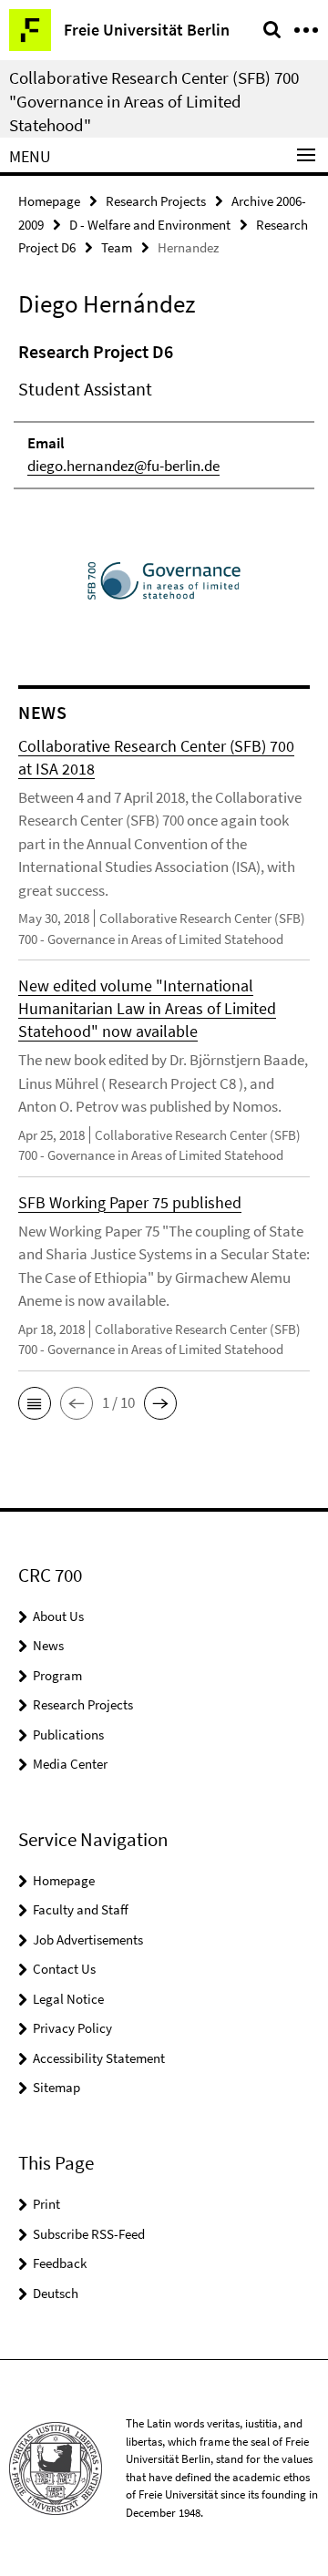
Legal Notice (68, 1999)
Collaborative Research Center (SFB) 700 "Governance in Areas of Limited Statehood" (154, 101)
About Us (58, 1616)
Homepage (49, 201)
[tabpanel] (164, 414)
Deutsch (56, 2293)
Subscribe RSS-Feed (89, 2234)
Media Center (70, 1764)
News (48, 1645)
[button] (35, 1403)
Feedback (60, 2263)
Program (57, 1675)
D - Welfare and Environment (150, 225)
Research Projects (156, 201)
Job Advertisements (88, 1940)
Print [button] (46, 2204)
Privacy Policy (72, 2028)
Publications (68, 1734)
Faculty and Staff (81, 1909)
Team (117, 247)
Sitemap (56, 2087)
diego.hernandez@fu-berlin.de (123, 466)
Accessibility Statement (99, 2058)
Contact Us (64, 1969)
